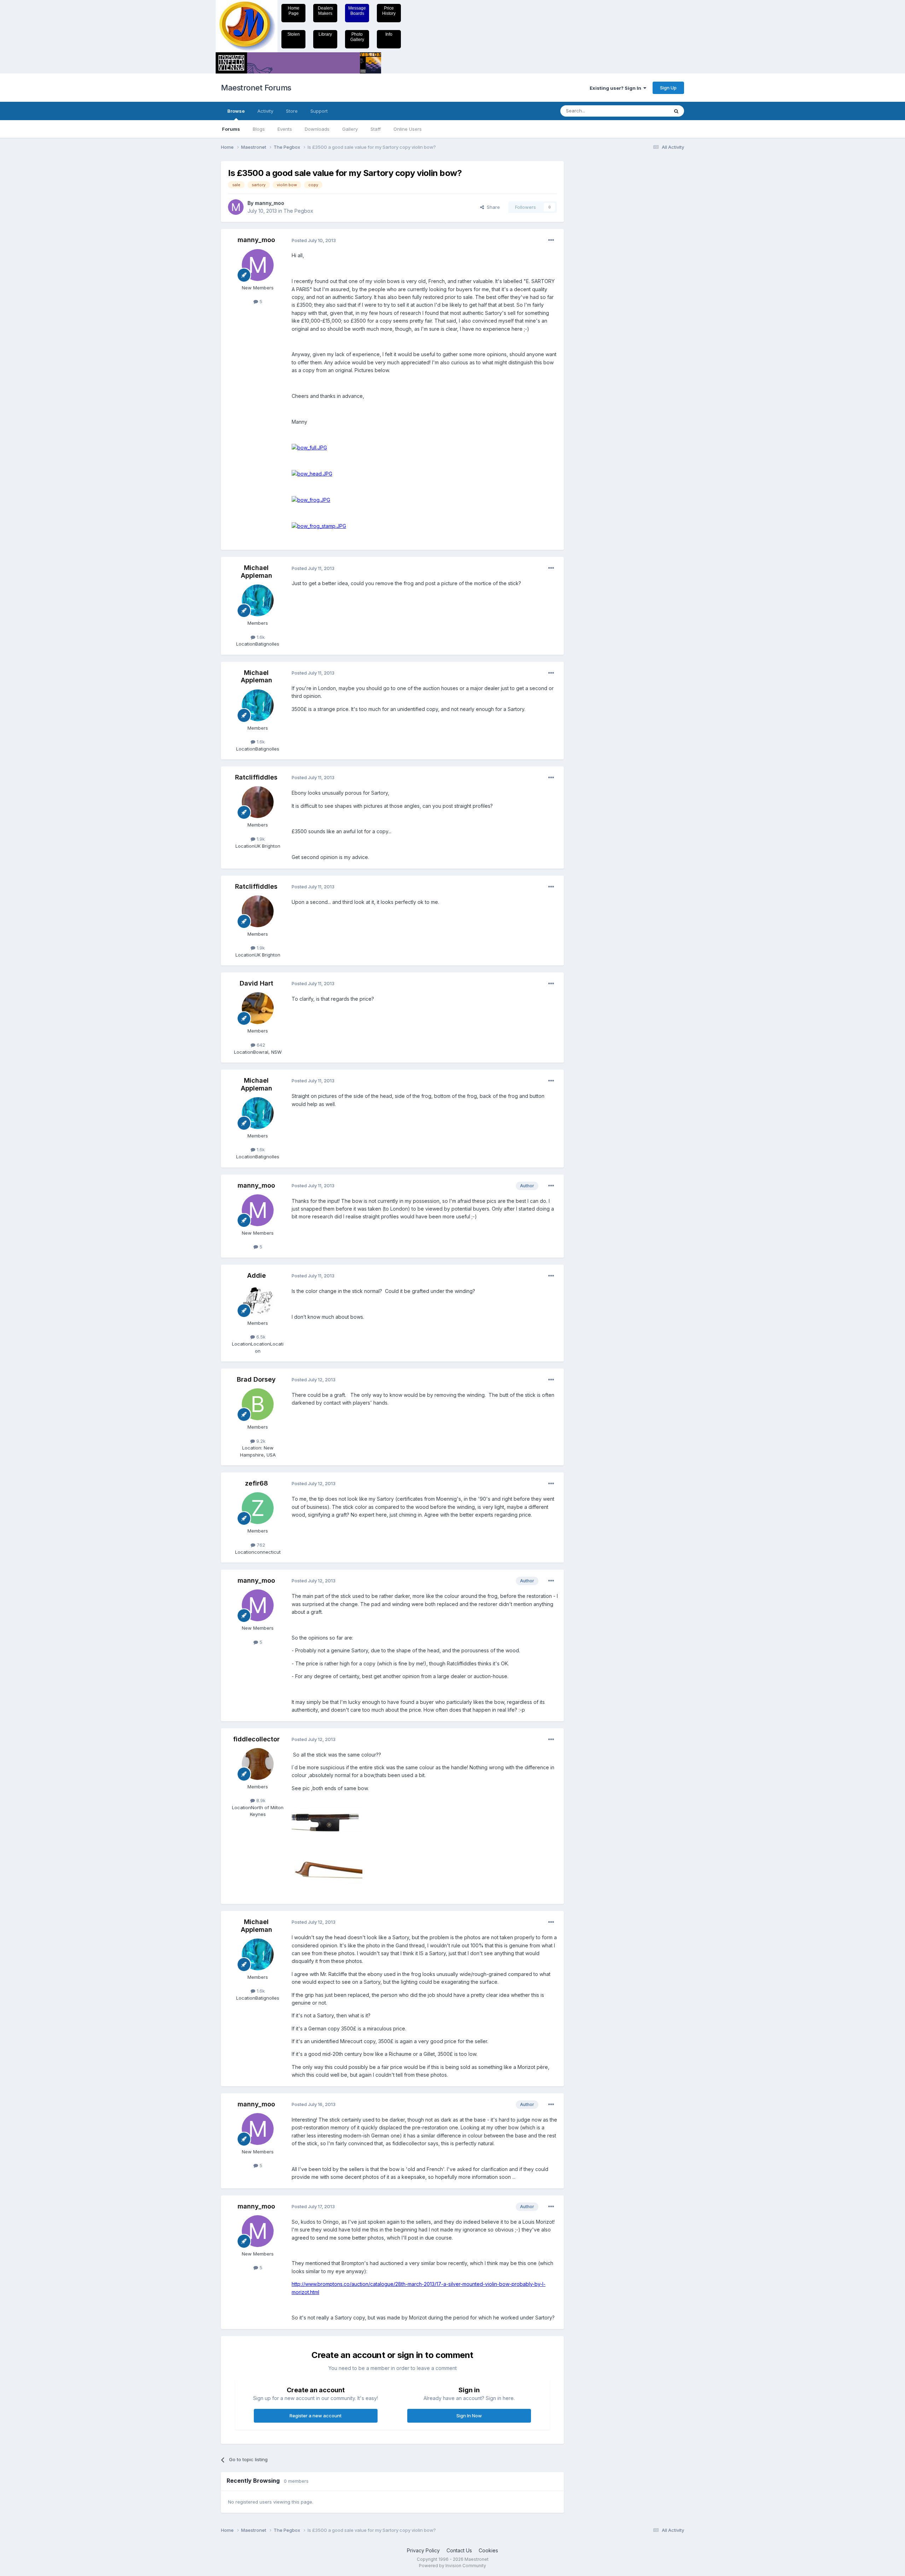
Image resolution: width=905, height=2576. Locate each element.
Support (319, 111)
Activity (265, 111)
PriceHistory (389, 11)
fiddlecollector (256, 1739)
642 (260, 1045)
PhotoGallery (357, 37)
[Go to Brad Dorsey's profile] (258, 1404)
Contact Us (459, 2550)
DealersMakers (325, 11)
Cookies (488, 2550)
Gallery (350, 129)
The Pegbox (298, 211)
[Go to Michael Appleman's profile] (258, 600)
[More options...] (551, 240)
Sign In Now (469, 2416)
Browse (236, 111)
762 (260, 1545)
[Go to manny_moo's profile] (236, 207)
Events (285, 129)
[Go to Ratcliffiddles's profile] (258, 802)
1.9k (260, 839)
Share (492, 207)
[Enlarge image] (309, 447)
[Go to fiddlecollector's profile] (258, 1764)
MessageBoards (357, 11)
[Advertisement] (599, 267)
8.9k (260, 1800)
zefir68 (256, 1483)
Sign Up (668, 88)
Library (325, 34)
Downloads (317, 129)
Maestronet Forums (256, 88)
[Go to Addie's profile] (258, 1300)
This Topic (648, 111)
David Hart (256, 983)
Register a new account (316, 2416)
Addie (256, 1275)
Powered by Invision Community (452, 2566)
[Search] (676, 111)
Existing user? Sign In (617, 88)
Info (389, 34)
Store (292, 111)
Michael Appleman (256, 572)
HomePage (294, 11)
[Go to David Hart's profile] (258, 1008)
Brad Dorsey (256, 1379)
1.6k (260, 637)
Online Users (408, 129)
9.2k (260, 1441)
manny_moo (270, 203)
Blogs (259, 129)
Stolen (294, 34)
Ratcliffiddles (256, 777)
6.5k (260, 1337)
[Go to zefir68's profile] (258, 1508)
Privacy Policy (423, 2550)
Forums (231, 129)
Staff (376, 129)
